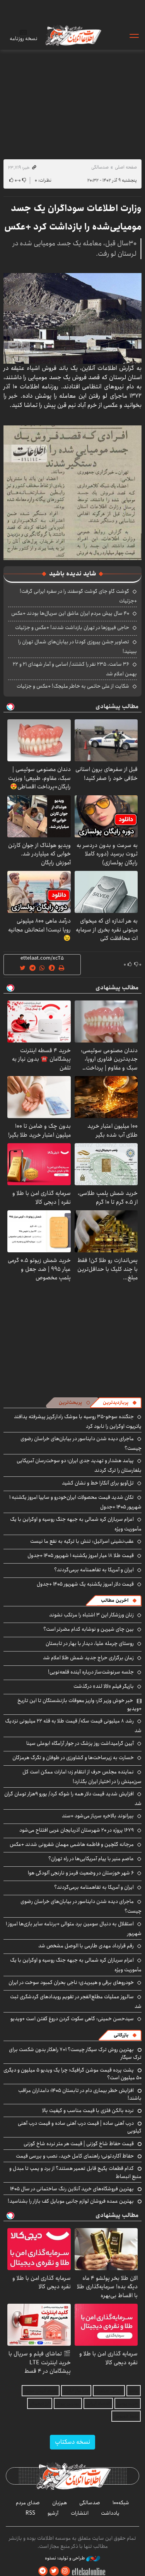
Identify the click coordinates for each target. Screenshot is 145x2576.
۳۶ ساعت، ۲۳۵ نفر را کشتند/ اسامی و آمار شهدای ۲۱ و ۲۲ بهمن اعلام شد (75, 669)
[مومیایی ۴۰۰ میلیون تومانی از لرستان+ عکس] (72, 318)
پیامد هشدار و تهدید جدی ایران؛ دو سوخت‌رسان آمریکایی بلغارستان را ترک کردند (79, 1465)
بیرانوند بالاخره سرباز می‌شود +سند (98, 1816)
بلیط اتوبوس (126, 2416)
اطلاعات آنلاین (73, 35)
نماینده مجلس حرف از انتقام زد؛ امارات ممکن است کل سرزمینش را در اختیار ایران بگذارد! (82, 1777)
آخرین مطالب (115, 1600)
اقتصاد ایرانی (98, 2403)
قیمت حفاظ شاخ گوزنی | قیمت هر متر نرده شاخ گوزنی (79, 2144)
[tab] (120, 1403)
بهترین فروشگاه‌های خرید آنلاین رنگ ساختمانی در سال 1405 (72, 2189)
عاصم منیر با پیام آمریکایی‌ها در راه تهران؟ (91, 1859)
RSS (30, 2513)
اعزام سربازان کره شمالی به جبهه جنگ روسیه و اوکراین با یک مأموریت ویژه (76, 1524)
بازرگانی (121, 2035)
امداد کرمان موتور (41, 2391)
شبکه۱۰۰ (121, 2503)
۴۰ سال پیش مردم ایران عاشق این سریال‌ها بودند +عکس (70, 613)
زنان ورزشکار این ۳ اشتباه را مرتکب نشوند (91, 1615)
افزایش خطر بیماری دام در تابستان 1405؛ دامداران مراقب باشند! (80, 2094)
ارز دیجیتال (40, 2403)
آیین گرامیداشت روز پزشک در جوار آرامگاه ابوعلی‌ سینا (80, 1743)
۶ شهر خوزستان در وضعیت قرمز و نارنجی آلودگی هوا (81, 1873)
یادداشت (110, 2513)
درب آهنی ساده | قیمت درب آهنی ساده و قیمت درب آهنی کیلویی (80, 2127)
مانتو (134, 2391)
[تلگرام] (43, 2571)
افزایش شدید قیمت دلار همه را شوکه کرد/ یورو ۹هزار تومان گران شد (73, 1799)
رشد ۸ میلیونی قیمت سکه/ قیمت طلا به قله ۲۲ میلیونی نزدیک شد (73, 1726)
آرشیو (53, 2513)
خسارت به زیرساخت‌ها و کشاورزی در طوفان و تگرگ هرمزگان (73, 1758)
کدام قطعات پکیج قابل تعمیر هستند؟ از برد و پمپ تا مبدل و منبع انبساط (75, 2172)
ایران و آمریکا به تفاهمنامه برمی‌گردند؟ (94, 1570)
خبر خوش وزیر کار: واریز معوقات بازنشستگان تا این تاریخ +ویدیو (79, 1704)
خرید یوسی (128, 2403)
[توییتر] (54, 2571)
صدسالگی (100, 167)
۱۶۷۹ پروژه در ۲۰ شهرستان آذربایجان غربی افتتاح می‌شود (77, 1830)
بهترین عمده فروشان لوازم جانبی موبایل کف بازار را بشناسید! (71, 2201)
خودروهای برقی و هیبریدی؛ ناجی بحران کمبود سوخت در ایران (71, 1982)
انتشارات (80, 2513)
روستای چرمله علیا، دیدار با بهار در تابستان (90, 1643)
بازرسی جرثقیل (109, 2391)
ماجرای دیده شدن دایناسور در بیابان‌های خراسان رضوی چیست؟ (81, 1906)
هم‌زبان (60, 2503)
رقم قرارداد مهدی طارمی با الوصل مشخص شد (86, 1946)
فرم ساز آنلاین (76, 2391)
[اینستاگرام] (65, 2571)
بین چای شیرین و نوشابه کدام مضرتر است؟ (89, 1629)
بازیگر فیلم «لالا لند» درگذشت (104, 1686)
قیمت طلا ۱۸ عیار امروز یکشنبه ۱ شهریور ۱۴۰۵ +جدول (81, 1555)
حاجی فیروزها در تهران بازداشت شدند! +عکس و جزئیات (72, 628)
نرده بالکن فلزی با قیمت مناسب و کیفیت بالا (88, 2110)
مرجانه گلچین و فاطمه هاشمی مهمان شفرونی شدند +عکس (72, 1844)
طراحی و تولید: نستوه (66, 2558)
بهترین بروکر (68, 2403)
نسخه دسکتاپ (72, 2442)
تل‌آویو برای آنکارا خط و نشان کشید (98, 1483)
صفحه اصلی (126, 167)
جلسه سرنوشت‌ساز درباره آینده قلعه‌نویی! (91, 1672)
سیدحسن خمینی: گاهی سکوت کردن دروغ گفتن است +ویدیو (72, 2019)
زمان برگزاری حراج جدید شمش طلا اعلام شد (88, 1658)
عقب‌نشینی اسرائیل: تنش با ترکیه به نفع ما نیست (82, 1541)
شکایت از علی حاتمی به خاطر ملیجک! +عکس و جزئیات (73, 686)
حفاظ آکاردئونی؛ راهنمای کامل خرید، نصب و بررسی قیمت (75, 2156)
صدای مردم (28, 2503)
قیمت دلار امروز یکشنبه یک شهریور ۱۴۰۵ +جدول (85, 1584)
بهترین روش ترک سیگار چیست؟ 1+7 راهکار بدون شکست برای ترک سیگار (75, 2053)
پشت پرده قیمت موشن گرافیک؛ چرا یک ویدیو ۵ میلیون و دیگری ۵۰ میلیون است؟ (72, 2074)
